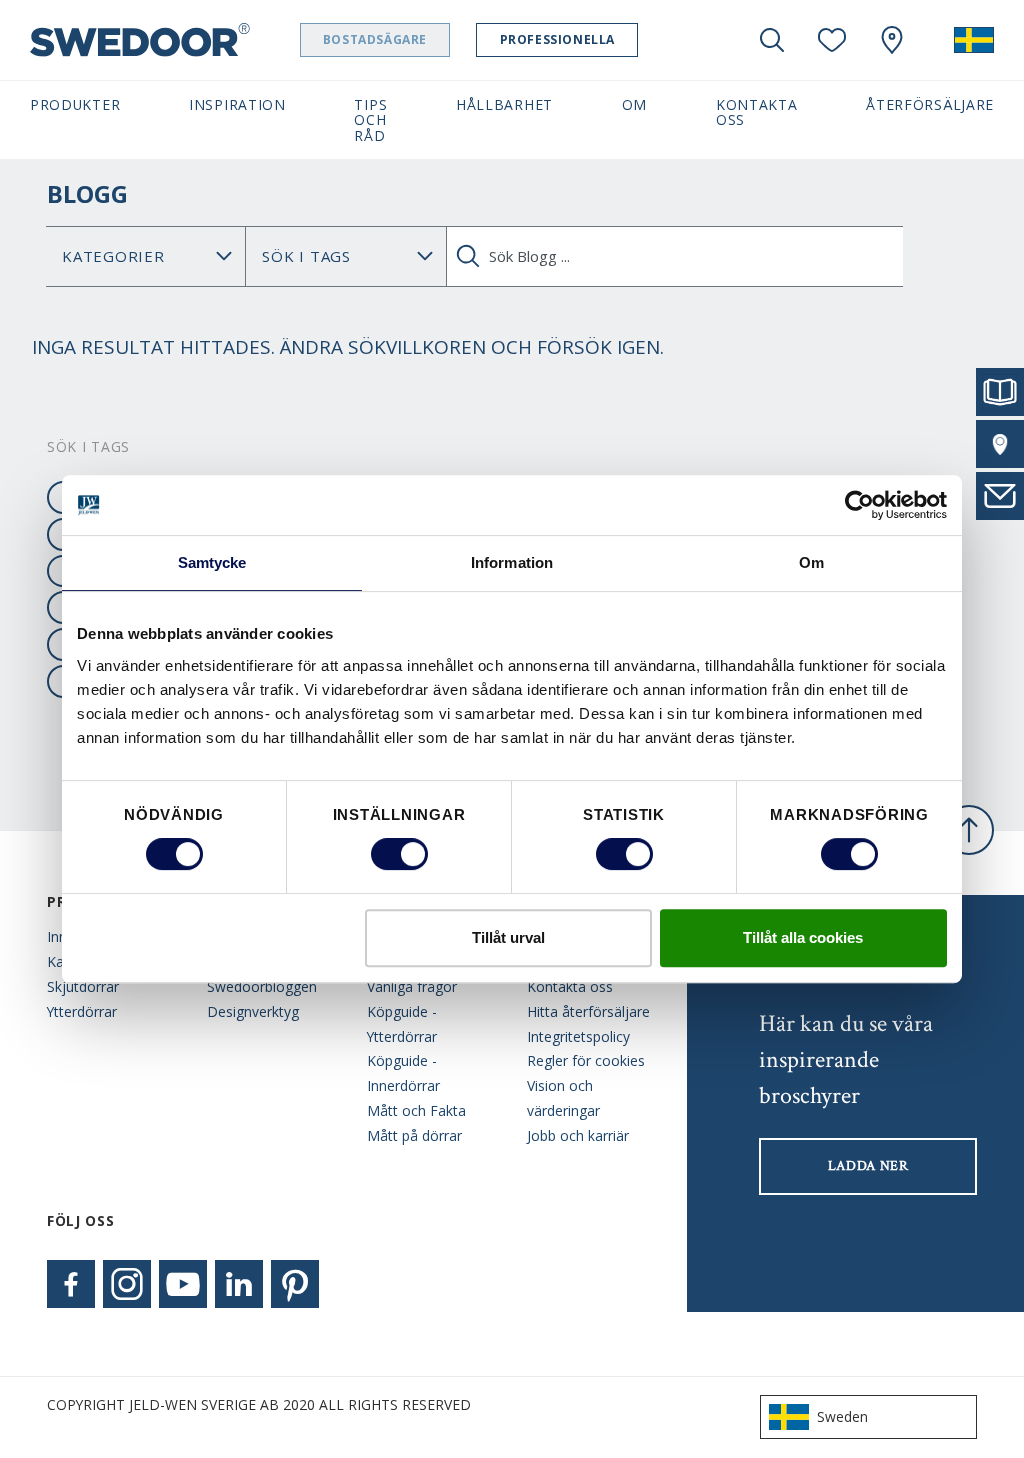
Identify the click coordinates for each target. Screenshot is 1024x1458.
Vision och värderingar (563, 1098)
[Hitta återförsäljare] (1000, 444)
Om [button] (634, 104)
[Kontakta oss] (1000, 496)
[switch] (399, 854)
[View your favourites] (832, 40)
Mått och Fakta (416, 1110)
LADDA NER (868, 1166)
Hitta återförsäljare (588, 1011)
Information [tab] (512, 562)
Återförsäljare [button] (930, 104)
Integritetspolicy (578, 1036)
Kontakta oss (570, 986)
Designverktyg (253, 1011)
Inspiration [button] (237, 104)
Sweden (842, 1416)
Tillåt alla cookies (803, 937)
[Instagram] (127, 1284)
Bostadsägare (375, 39)
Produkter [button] (75, 104)
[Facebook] (71, 1284)
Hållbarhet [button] (504, 104)
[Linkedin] (239, 1284)
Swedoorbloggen (262, 986)
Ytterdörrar (82, 1011)
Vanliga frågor (412, 986)
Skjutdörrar (83, 986)
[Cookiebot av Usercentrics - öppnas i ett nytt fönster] (859, 505)
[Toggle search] (772, 40)
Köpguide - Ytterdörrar (402, 1024)
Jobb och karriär (578, 1135)
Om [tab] (811, 562)
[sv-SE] (974, 40)
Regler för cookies (586, 1060)
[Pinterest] (295, 1284)
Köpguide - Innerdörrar (403, 1073)
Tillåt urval (508, 937)
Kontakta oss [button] (757, 112)
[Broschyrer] (1000, 392)
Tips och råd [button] (370, 120)
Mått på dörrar (414, 1135)
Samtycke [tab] (212, 562)
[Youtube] (183, 1284)
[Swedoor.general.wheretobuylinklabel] (892, 40)
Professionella (557, 39)
